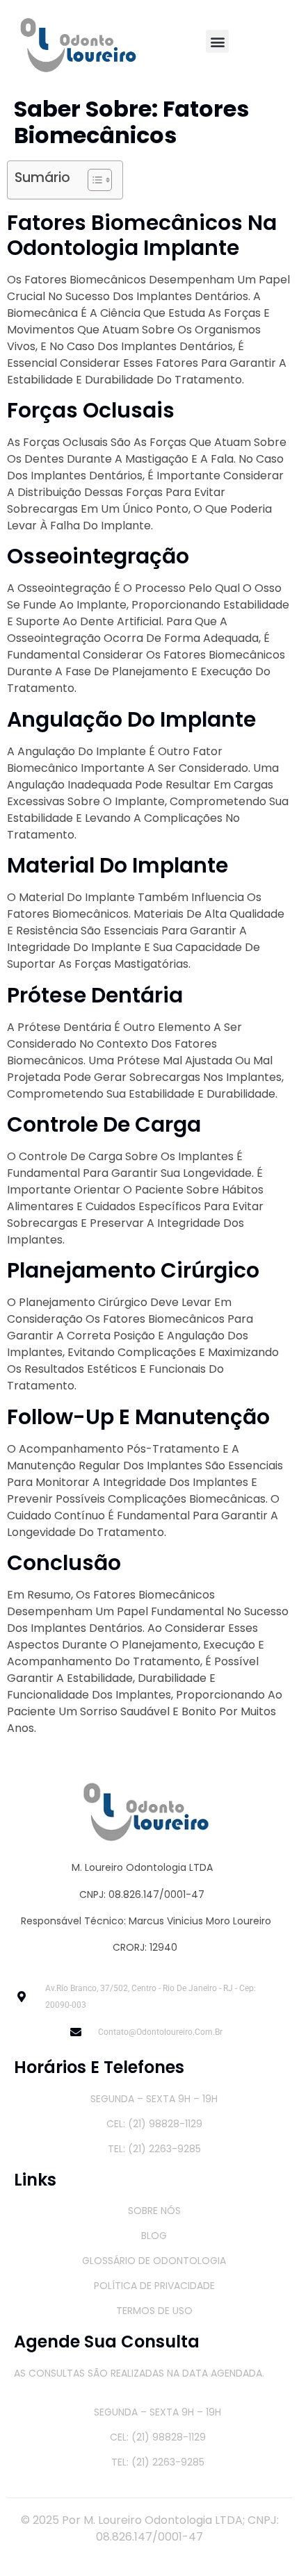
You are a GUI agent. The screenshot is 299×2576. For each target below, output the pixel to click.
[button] (217, 41)
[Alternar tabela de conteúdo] (93, 180)
